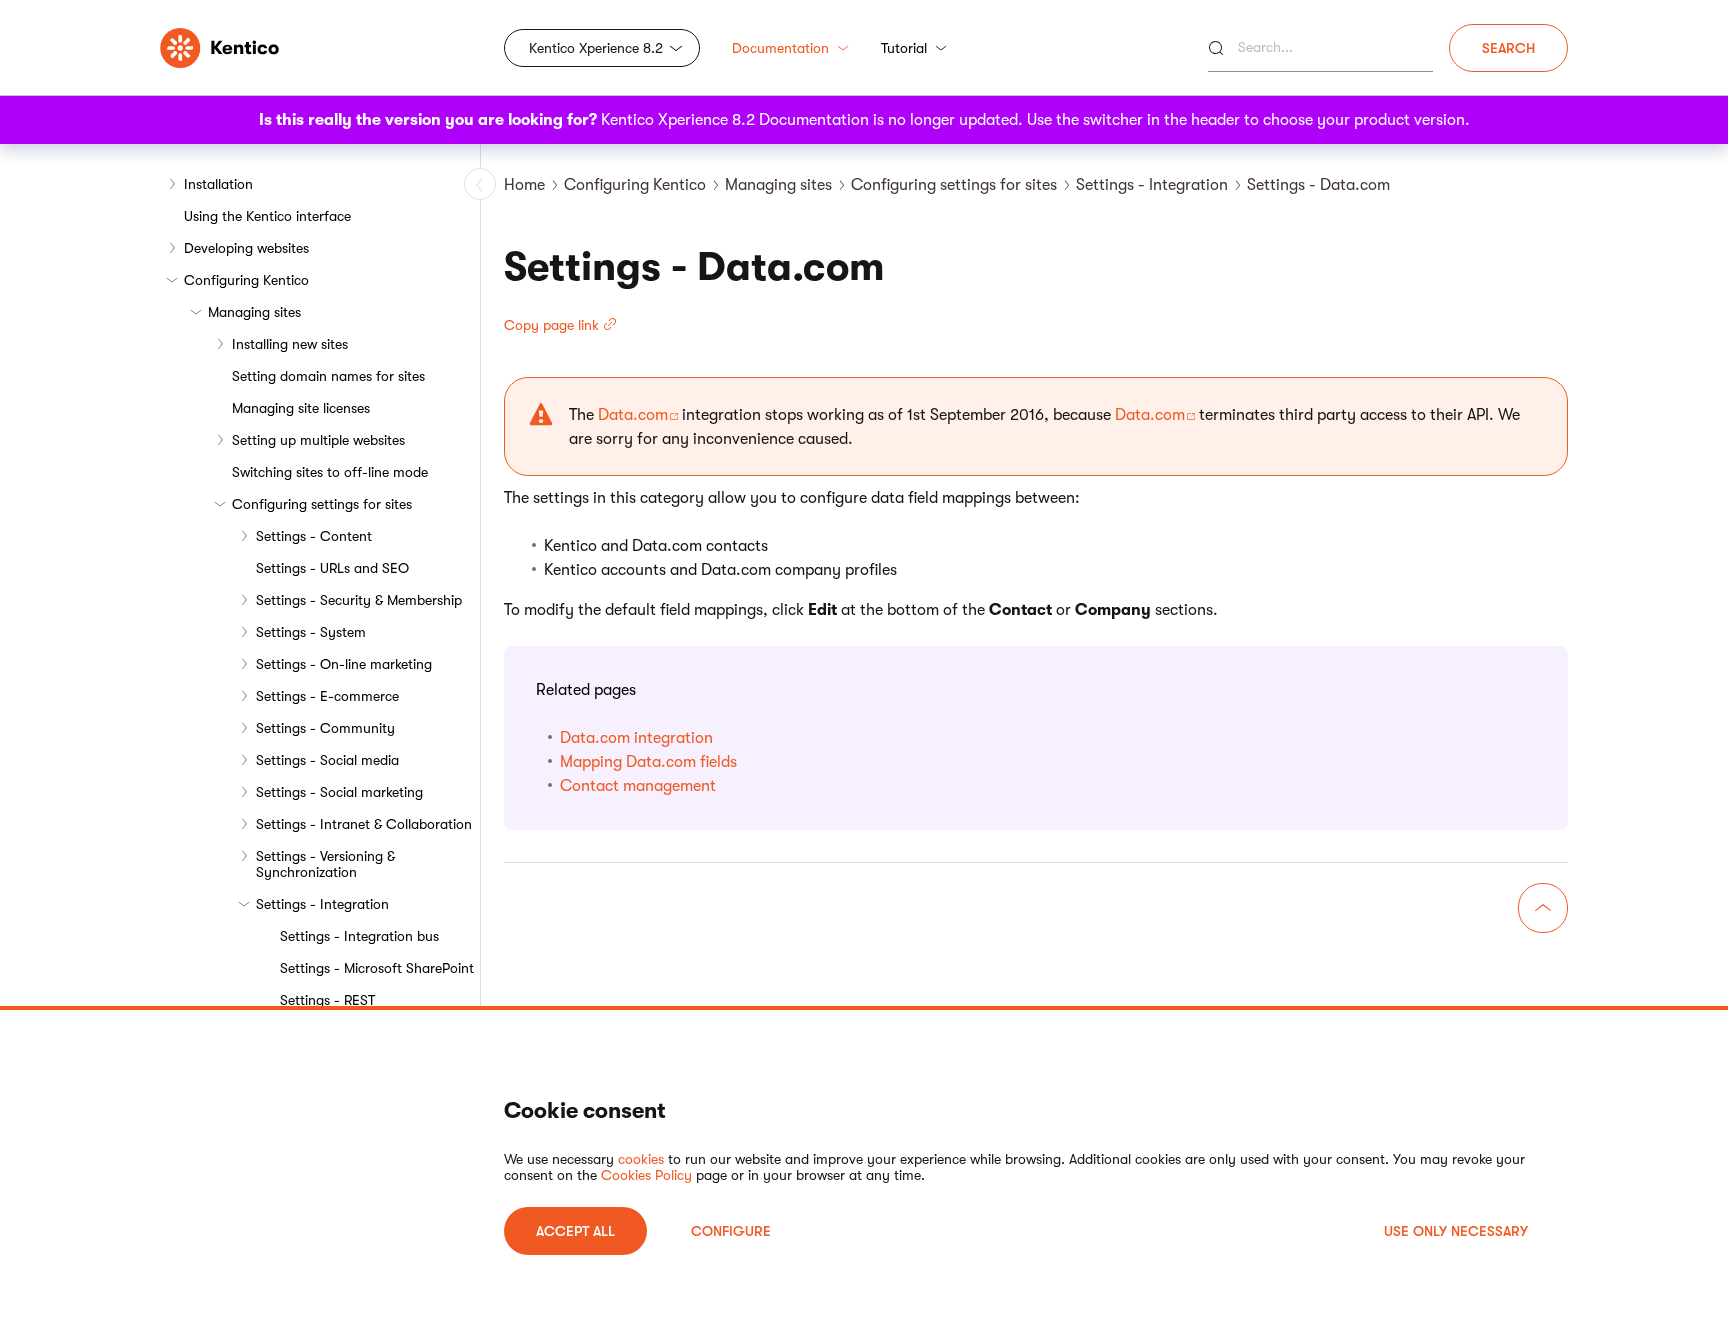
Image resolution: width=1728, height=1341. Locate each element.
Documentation (780, 48)
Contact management (638, 786)
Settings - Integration (322, 904)
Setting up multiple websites (318, 440)
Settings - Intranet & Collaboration (364, 824)
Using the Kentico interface (267, 216)
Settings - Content (314, 536)
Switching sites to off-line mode (330, 472)
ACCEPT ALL (575, 1231)
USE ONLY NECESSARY (1456, 1231)
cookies (641, 1159)
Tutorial (904, 48)
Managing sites (254, 312)
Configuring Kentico (246, 280)
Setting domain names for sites (328, 376)
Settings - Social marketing (339, 792)
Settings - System (311, 632)
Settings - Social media (327, 760)
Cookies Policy (646, 1175)
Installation (218, 184)
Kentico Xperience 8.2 (596, 48)
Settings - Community (325, 728)
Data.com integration (636, 738)
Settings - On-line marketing (344, 664)
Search (1508, 48)
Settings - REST (327, 1000)
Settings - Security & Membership (359, 600)
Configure (731, 1231)
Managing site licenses (301, 408)
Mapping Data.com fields (648, 762)
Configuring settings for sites (322, 504)
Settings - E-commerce (327, 696)
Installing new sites (290, 344)
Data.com (633, 415)
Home (524, 185)
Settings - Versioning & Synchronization (325, 864)
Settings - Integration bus (359, 936)
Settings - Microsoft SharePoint (377, 968)
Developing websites (246, 248)
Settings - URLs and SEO (332, 568)
